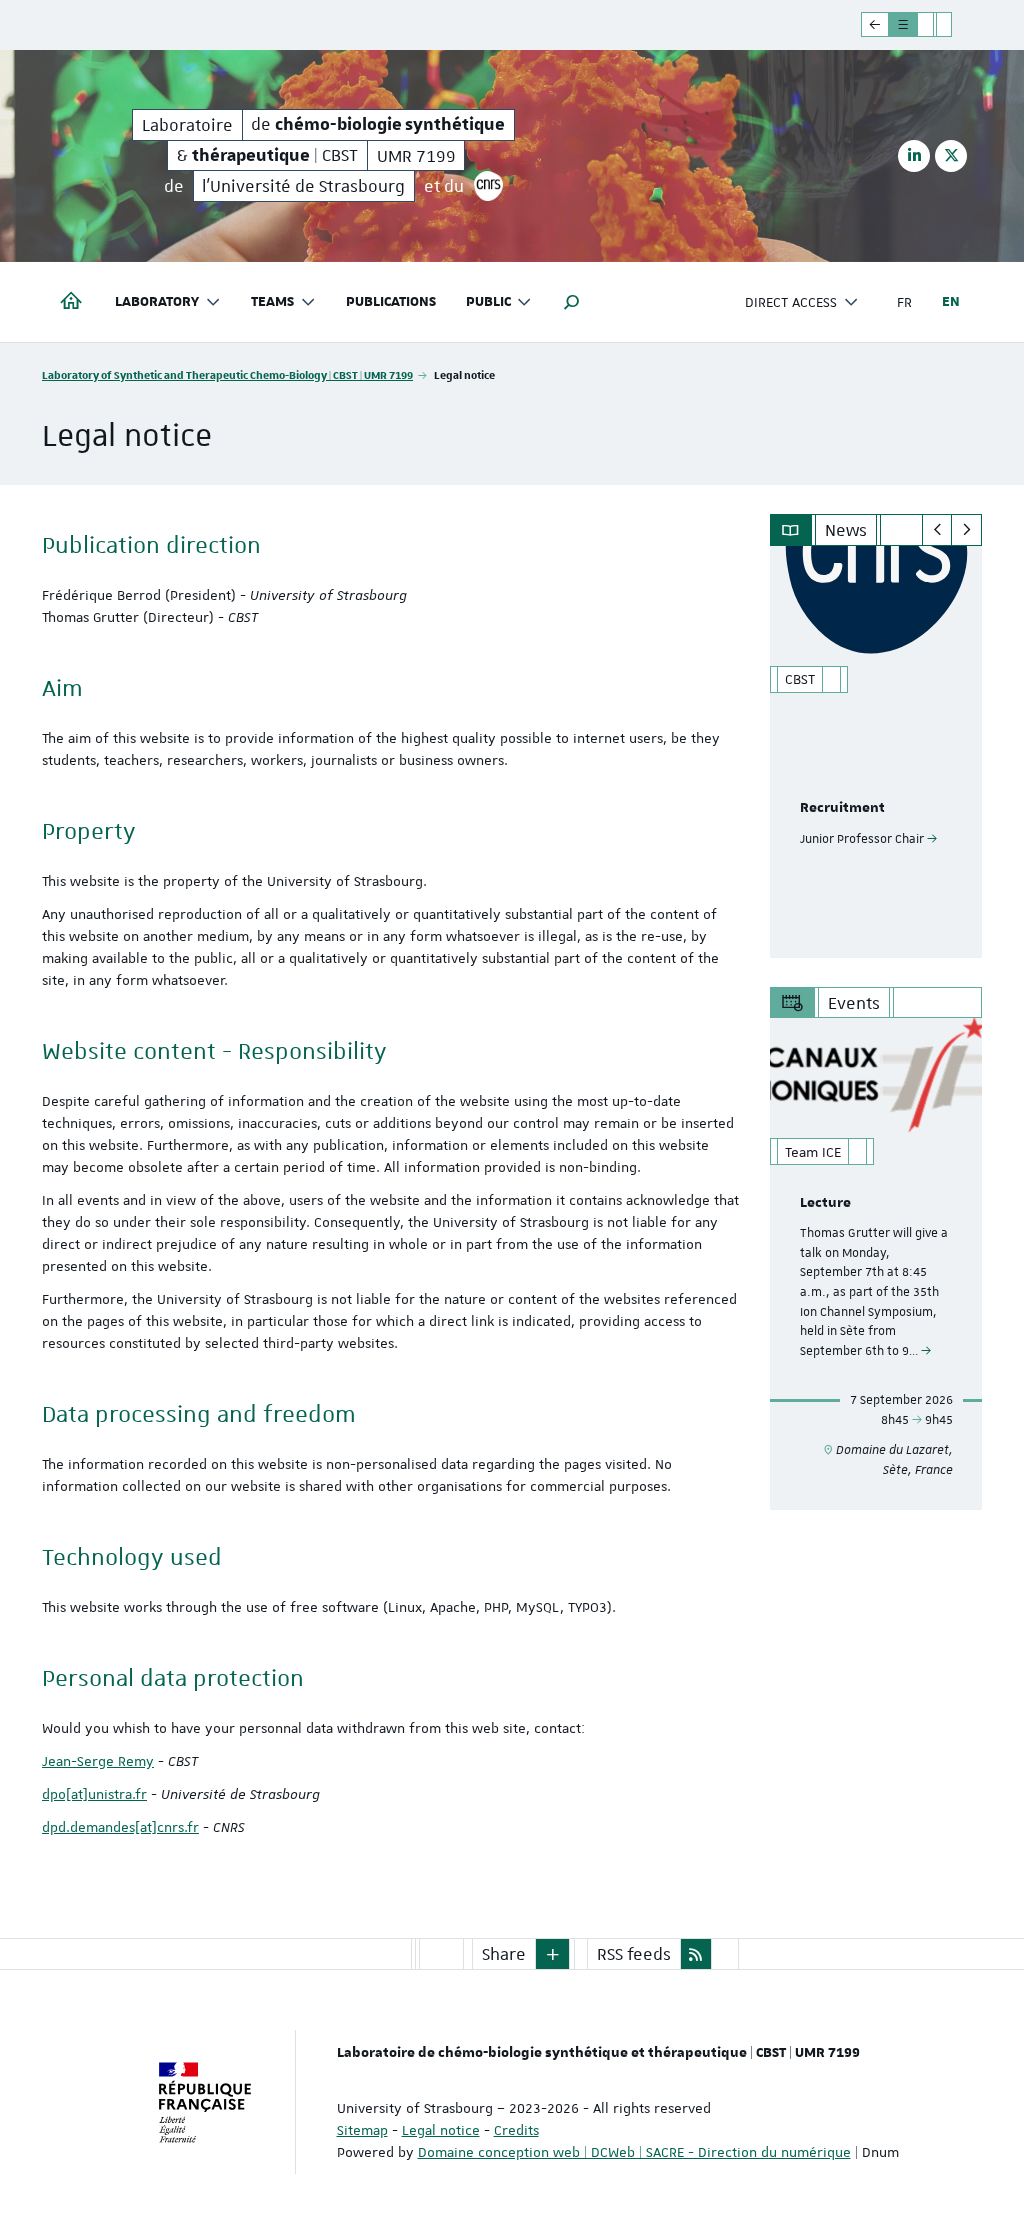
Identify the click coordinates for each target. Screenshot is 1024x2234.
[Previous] (937, 530)
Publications (391, 302)
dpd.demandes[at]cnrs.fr (120, 1827)
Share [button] (504, 1954)
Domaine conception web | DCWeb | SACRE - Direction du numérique (634, 2152)
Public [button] (488, 302)
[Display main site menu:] (875, 25)
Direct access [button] (791, 302)
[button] (572, 302)
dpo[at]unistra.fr (94, 1794)
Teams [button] (272, 302)
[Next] (966, 530)
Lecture (825, 1203)
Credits (516, 2130)
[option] (876, 752)
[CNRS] (489, 186)
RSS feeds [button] (634, 1954)
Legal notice (441, 2130)
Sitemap (362, 2130)
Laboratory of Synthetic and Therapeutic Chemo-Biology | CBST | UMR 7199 (227, 374)
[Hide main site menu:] (959, 25)
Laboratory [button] (157, 302)
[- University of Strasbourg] (925, 25)
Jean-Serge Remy (98, 1761)
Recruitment (842, 808)
